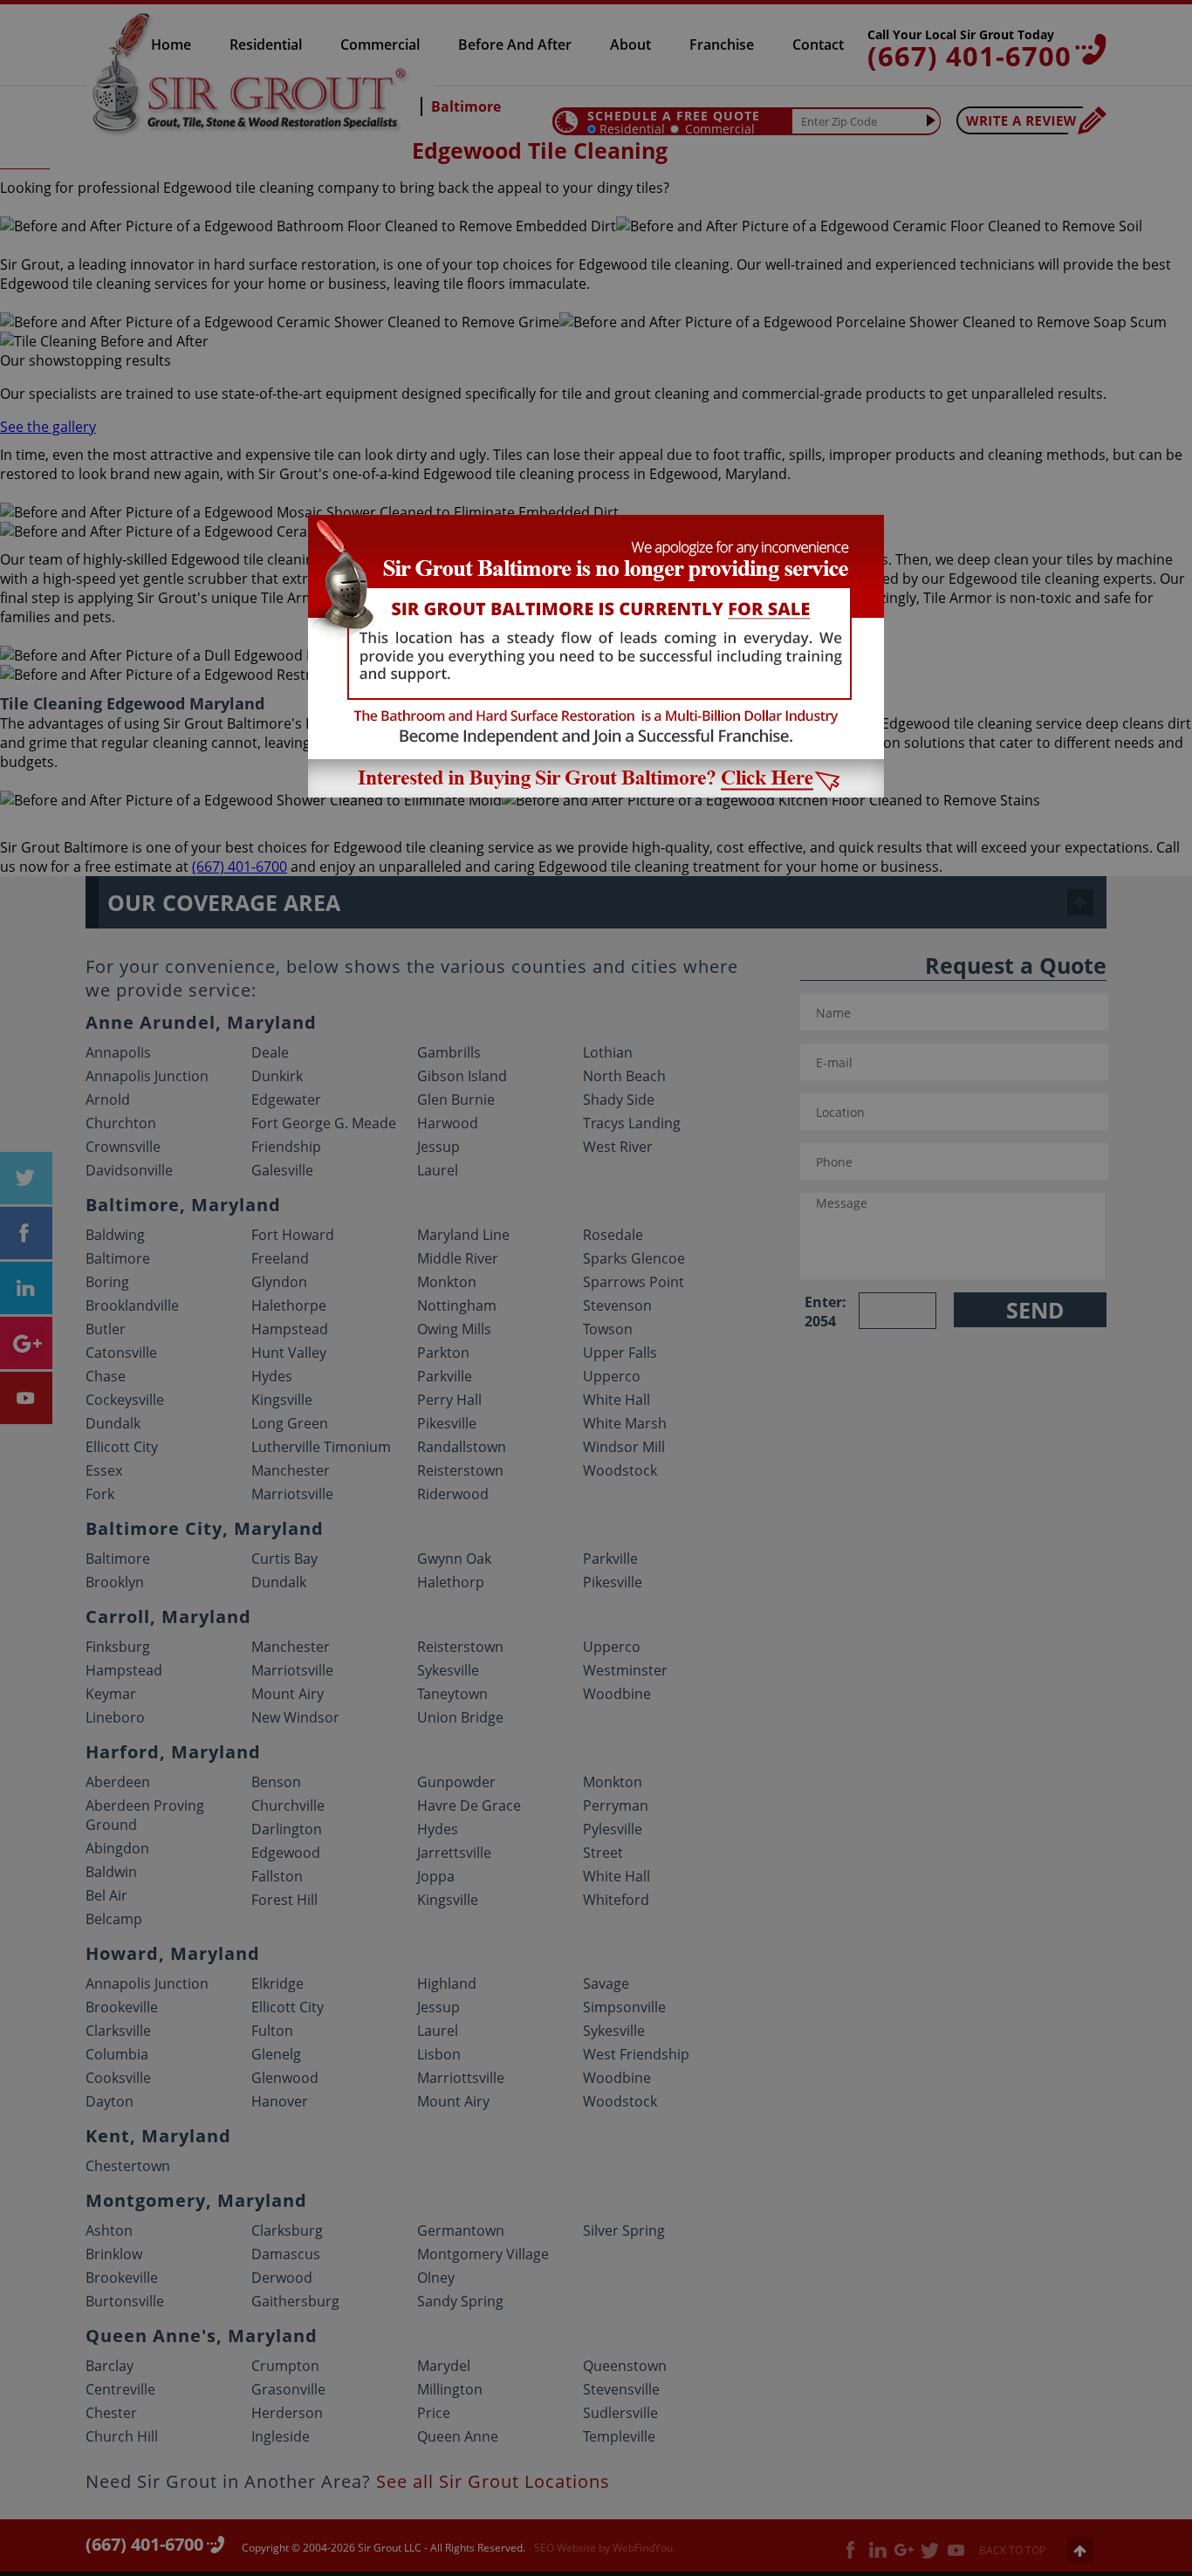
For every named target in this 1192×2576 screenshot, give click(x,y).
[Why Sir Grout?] (596, 792)
